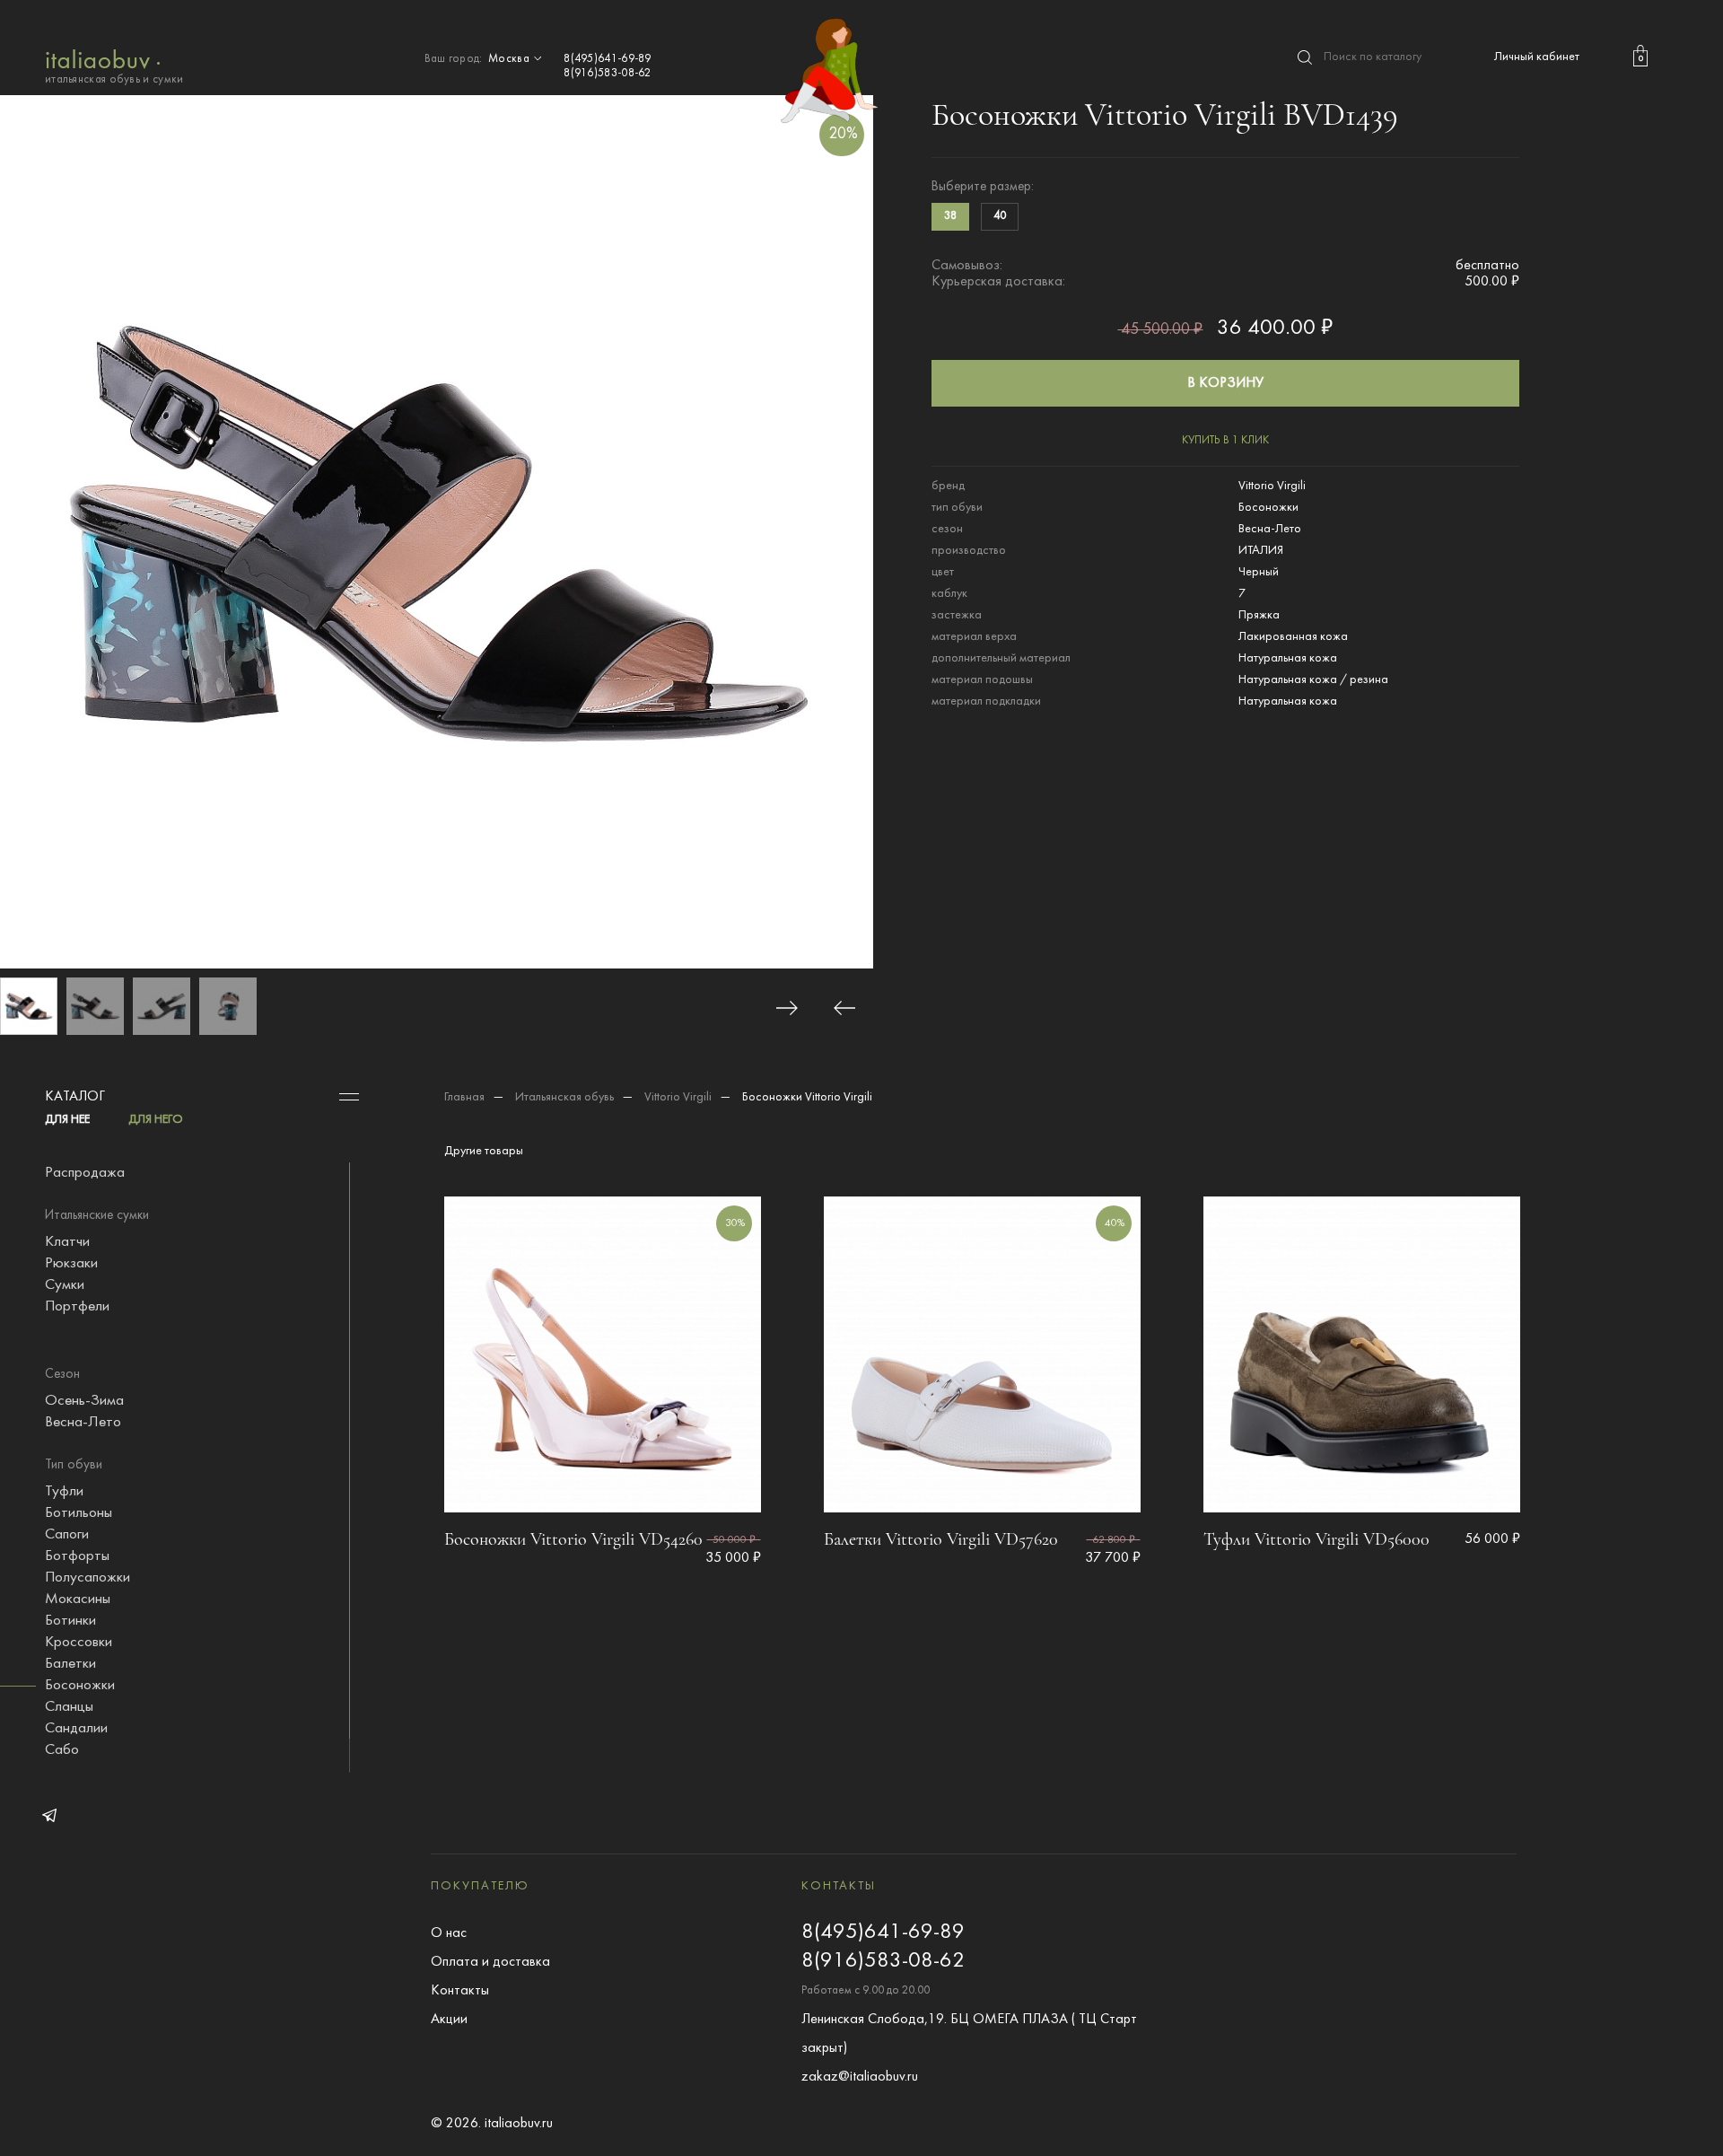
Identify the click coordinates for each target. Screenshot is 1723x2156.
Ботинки (70, 1621)
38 (950, 216)
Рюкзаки (71, 1264)
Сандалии (76, 1729)
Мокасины (78, 1599)
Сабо (62, 1750)
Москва (510, 59)
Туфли (64, 1492)
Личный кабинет (1537, 57)
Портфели (77, 1307)
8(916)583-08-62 (608, 74)
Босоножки (80, 1686)
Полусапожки (87, 1578)
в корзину (1225, 383)
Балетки (70, 1664)
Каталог (75, 1097)
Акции (449, 2020)
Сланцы (69, 1707)
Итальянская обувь (564, 1097)
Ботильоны (79, 1513)
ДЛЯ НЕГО (156, 1120)
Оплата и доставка (490, 1962)
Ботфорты (77, 1556)
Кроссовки (79, 1643)
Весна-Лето (83, 1423)
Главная (464, 1097)
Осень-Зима (84, 1401)
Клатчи (67, 1242)
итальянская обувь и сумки (114, 80)
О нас (449, 1933)
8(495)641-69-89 (608, 59)
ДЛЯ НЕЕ (67, 1120)
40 (1000, 216)
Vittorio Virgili (678, 1097)
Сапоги (67, 1535)
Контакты (460, 1991)
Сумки (65, 1285)
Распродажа (85, 1173)
